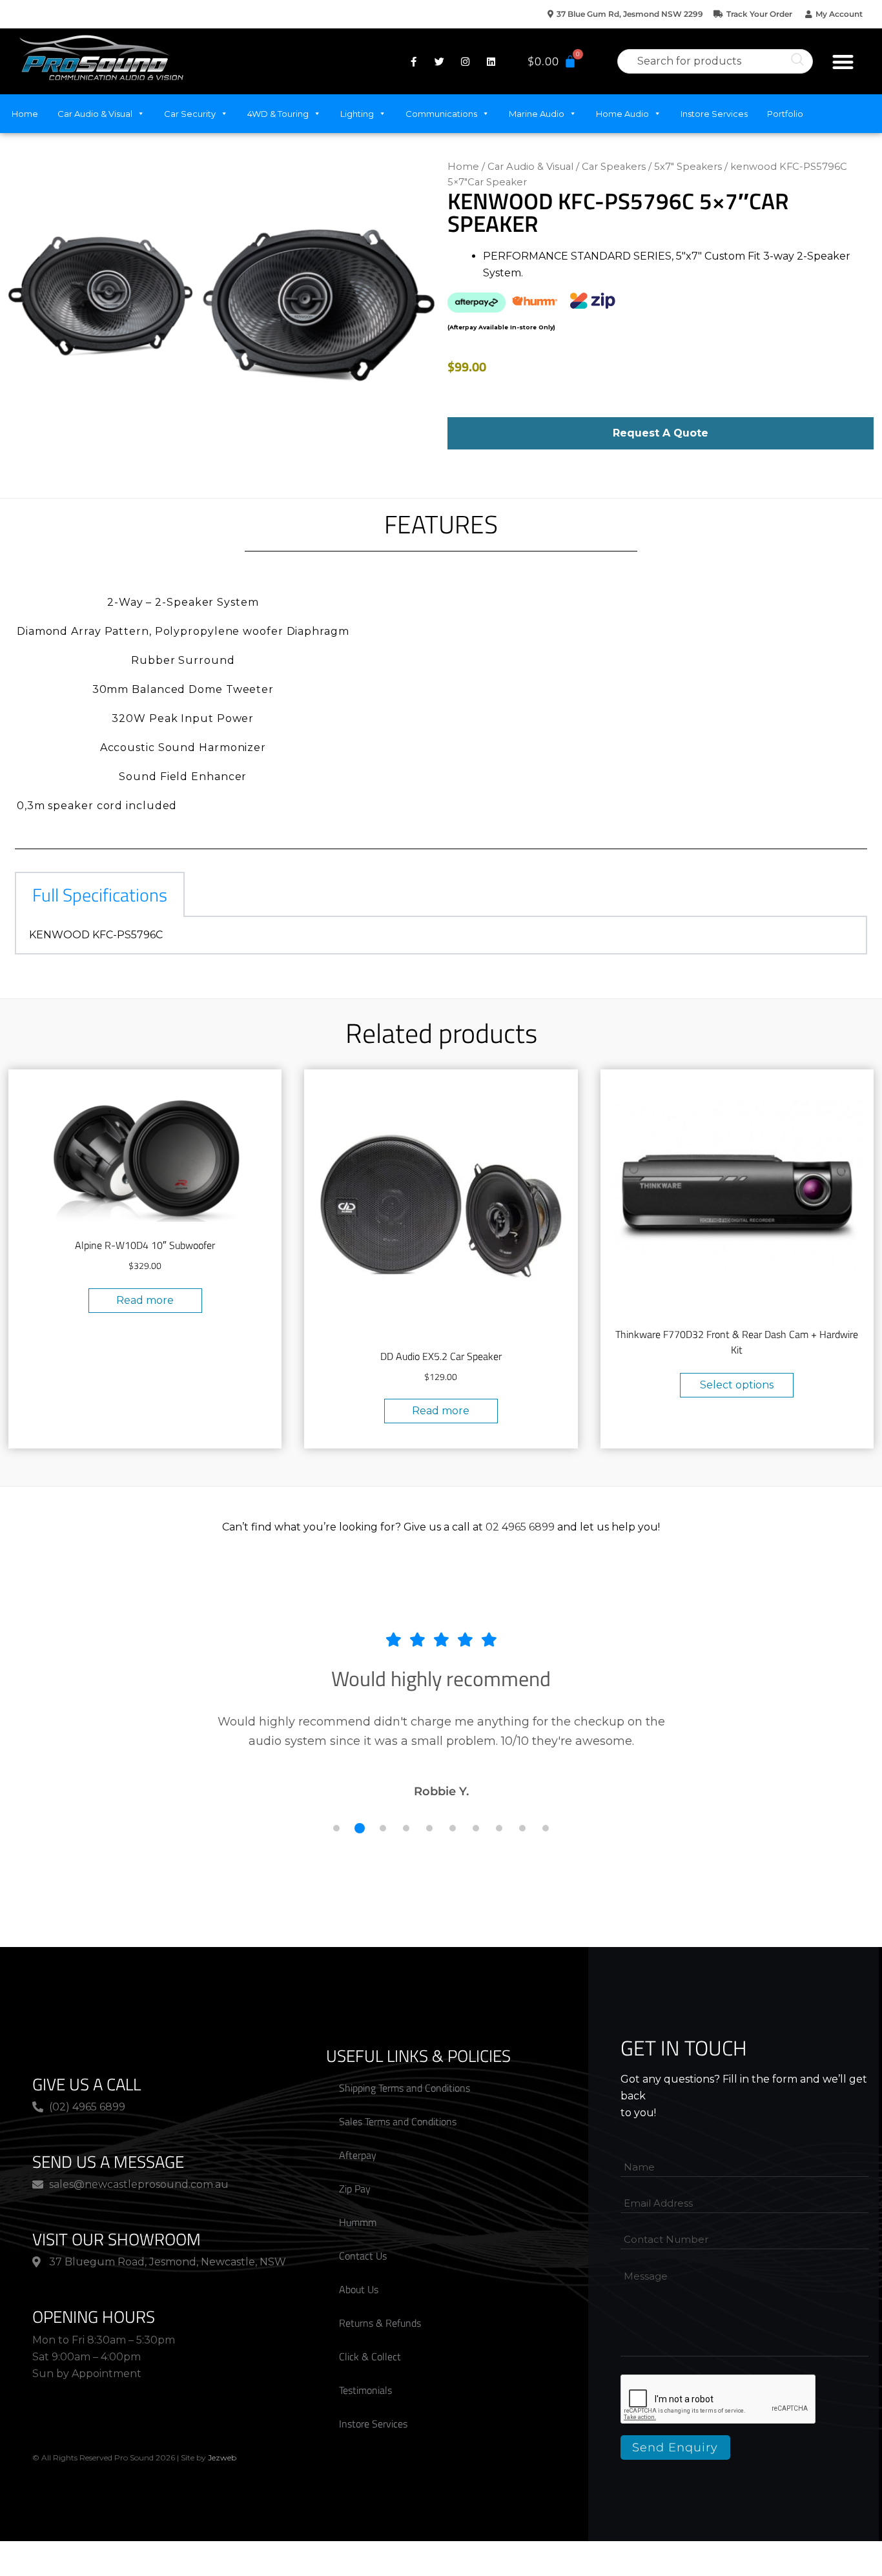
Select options (737, 1385)
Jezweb (222, 2458)
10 (546, 1828)
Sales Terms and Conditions (398, 2121)
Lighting (357, 114)
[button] (843, 62)
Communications (441, 114)
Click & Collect (370, 2356)
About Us (359, 2289)
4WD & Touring (278, 114)
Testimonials (365, 2390)
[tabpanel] (441, 936)
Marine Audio (537, 114)
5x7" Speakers (688, 167)
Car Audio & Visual (95, 114)
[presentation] (719, 2400)
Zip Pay (355, 2189)
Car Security (190, 114)
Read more (145, 1300)
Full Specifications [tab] (100, 895)
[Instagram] (465, 61)
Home (25, 114)
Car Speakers (614, 167)
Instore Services (714, 114)
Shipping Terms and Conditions (405, 2088)
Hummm (358, 2222)
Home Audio (622, 114)
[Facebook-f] (413, 61)
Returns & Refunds (380, 2323)
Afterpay (358, 2155)
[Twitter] (439, 61)
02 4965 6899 (520, 1527)
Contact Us (363, 2256)
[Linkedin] (491, 61)
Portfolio (785, 114)
